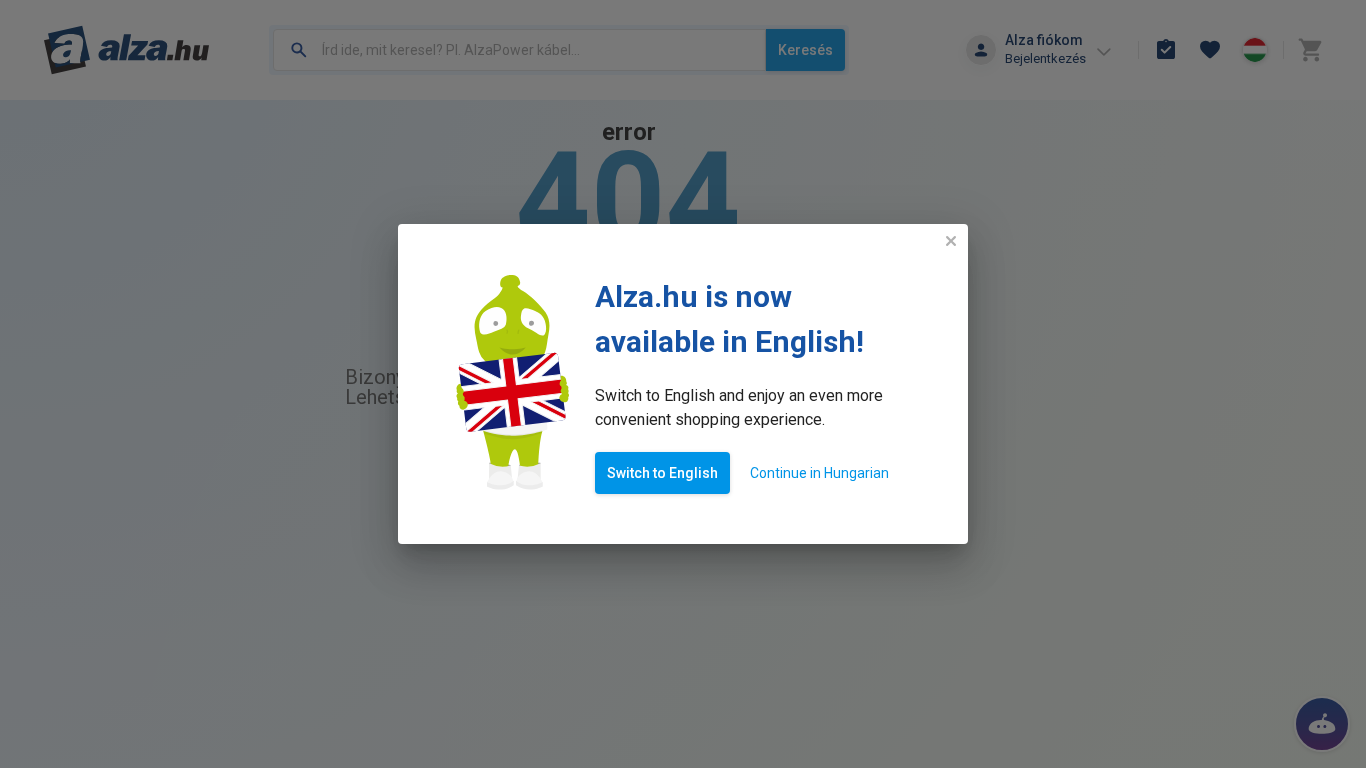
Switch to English (662, 473)
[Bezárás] (951, 241)
